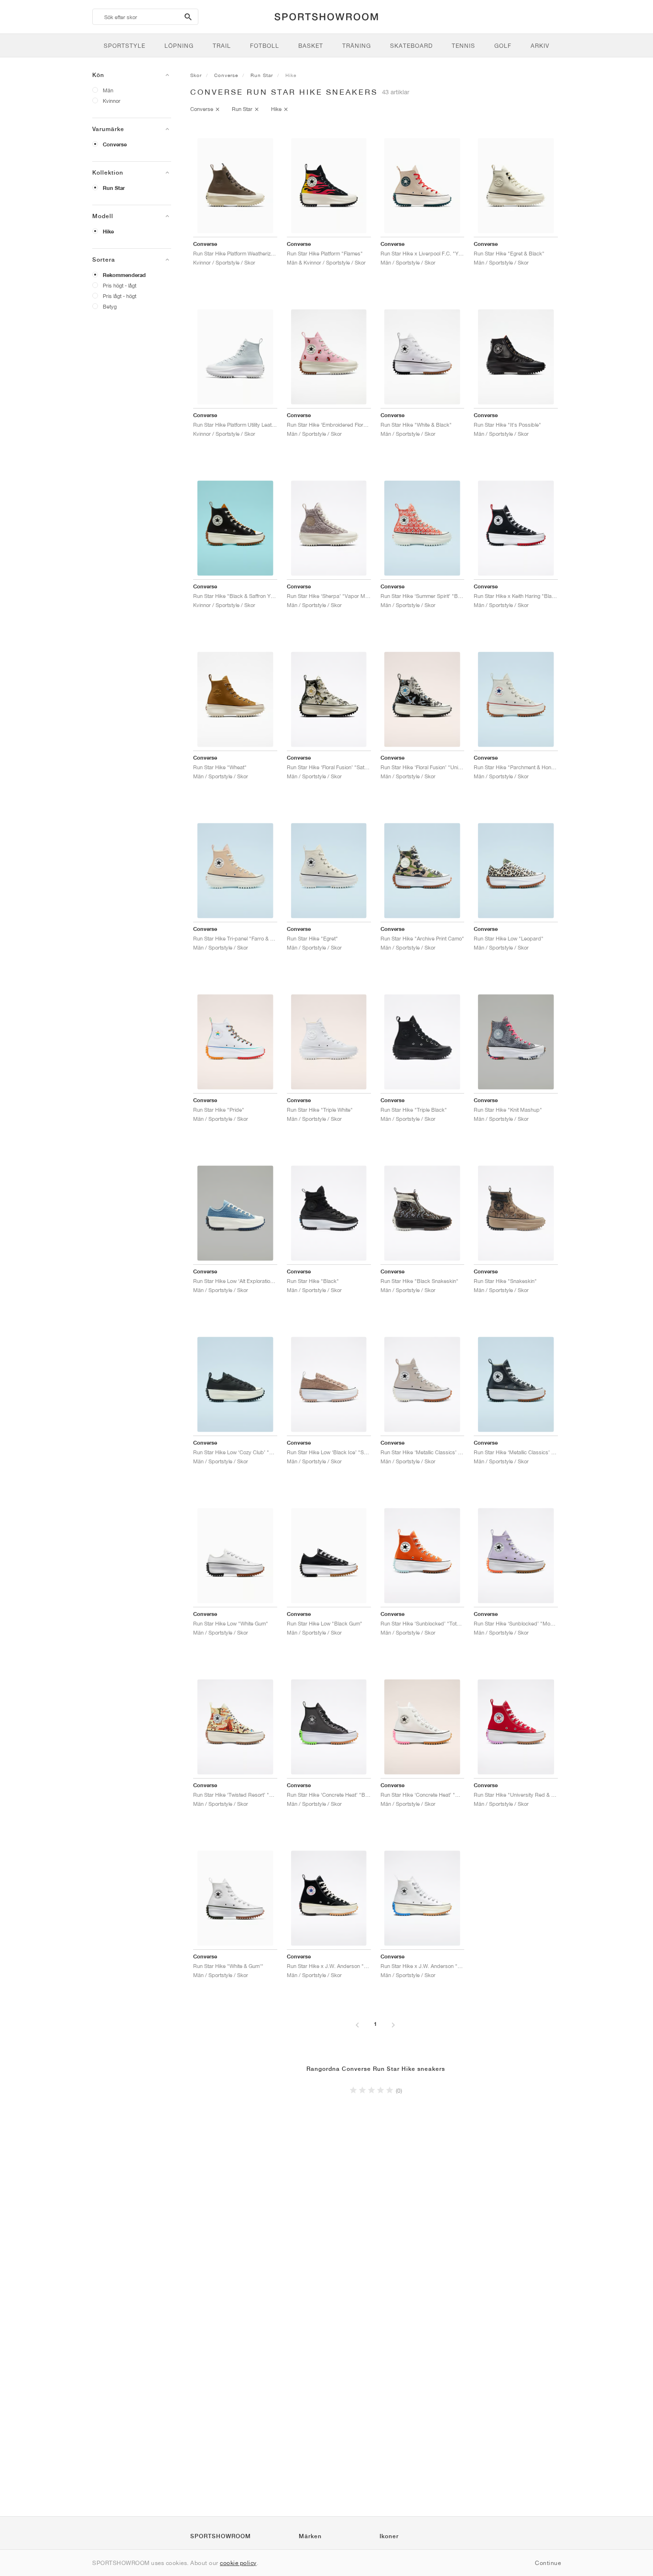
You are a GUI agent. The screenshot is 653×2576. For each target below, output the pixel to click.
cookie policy (238, 2563)
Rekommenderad (124, 275)
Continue (548, 2563)
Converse (115, 144)
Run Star (114, 188)
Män (108, 90)
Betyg (110, 306)
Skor (196, 75)
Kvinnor (112, 101)
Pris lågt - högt (120, 296)
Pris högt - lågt (120, 285)
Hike (108, 232)
